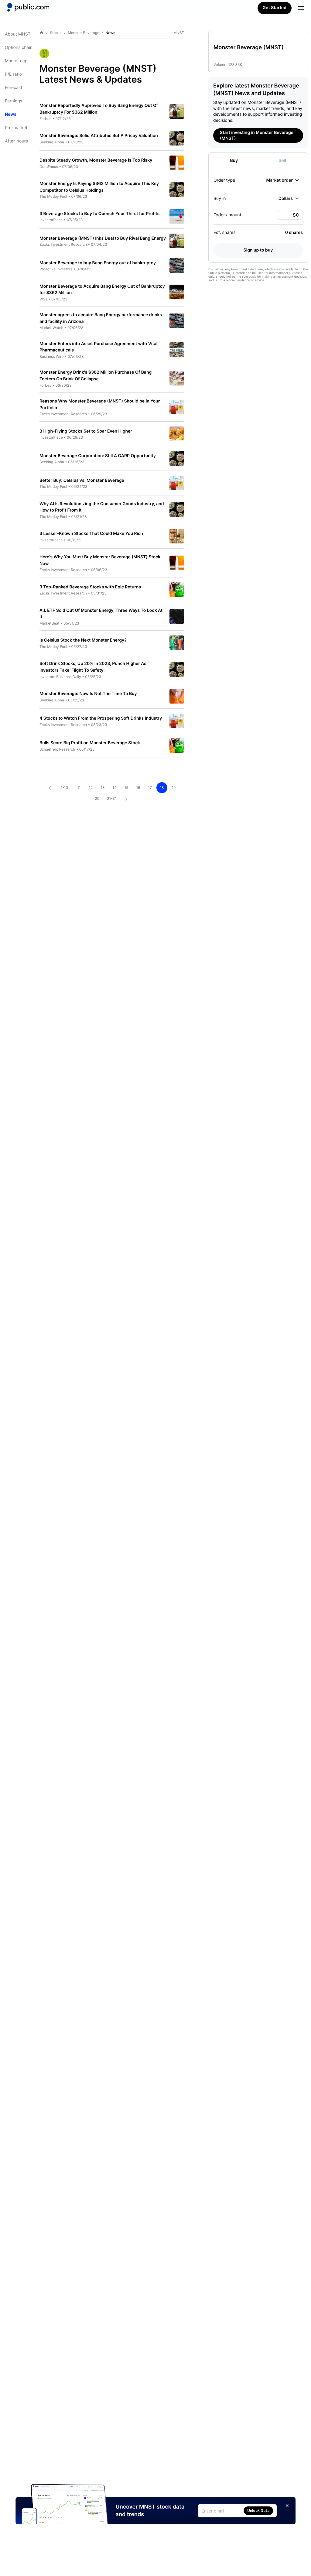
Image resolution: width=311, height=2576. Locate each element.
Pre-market (16, 128)
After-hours (16, 141)
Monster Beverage (84, 33)
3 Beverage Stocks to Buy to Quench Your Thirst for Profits (99, 214)
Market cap (16, 61)
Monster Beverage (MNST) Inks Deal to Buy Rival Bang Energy (103, 238)
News (11, 114)
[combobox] (283, 180)
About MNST (18, 34)
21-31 (112, 798)
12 (91, 788)
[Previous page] (50, 788)
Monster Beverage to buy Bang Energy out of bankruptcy (98, 263)
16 (138, 788)
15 (126, 788)
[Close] (287, 2506)
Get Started (275, 8)
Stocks (56, 33)
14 (114, 788)
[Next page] (126, 799)
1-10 (64, 788)
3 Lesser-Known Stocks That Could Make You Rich (91, 534)
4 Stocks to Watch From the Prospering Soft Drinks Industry (101, 718)
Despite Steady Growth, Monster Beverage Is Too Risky (96, 160)
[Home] (28, 7)
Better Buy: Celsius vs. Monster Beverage (82, 480)
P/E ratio (13, 74)
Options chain (19, 48)
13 (103, 788)
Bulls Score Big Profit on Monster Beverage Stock (90, 743)
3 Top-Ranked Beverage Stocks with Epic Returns (90, 587)
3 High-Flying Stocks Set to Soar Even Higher (86, 431)
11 (79, 788)
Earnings (14, 101)
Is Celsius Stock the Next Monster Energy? (83, 640)
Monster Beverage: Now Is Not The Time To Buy (88, 694)
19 (174, 788)
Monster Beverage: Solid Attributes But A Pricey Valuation (99, 136)
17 (150, 788)
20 (97, 798)
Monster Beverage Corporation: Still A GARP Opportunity (98, 456)
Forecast (14, 88)
